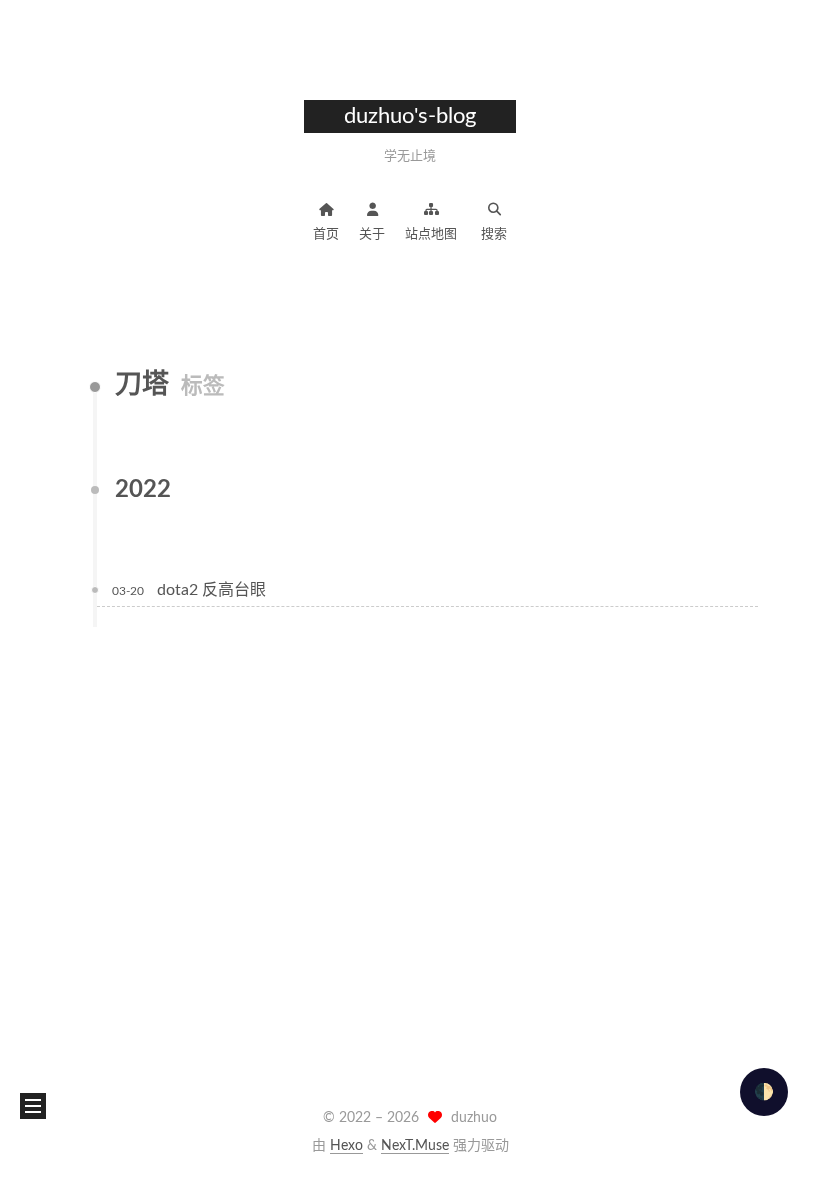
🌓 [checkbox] (764, 1092)
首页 (326, 234)
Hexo (346, 1146)
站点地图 (431, 234)
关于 (372, 234)
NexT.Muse (415, 1146)
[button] (33, 1106)
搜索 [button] (494, 234)
